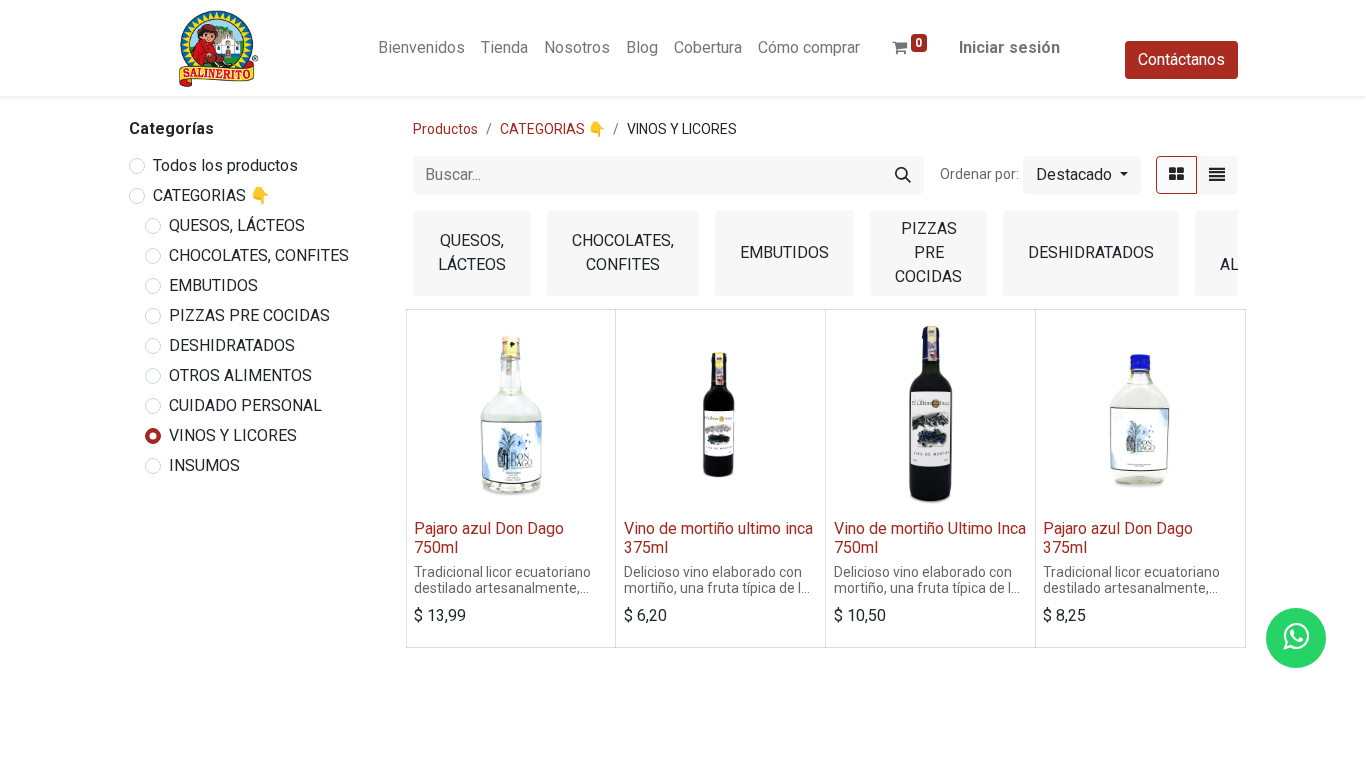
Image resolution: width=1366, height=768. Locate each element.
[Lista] (1217, 175)
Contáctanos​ (1181, 59)
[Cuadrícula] (1176, 175)
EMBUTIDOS (213, 285)
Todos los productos (225, 165)
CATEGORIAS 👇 (211, 195)
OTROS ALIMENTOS (240, 375)
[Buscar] (903, 175)
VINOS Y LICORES (233, 435)
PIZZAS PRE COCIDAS (249, 315)
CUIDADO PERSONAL (245, 405)
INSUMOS (204, 465)
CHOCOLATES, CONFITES (259, 255)
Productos (445, 129)
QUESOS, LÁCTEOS (237, 225)
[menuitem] (421, 48)
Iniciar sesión (1009, 47)
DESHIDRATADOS (232, 345)
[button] (1082, 175)
